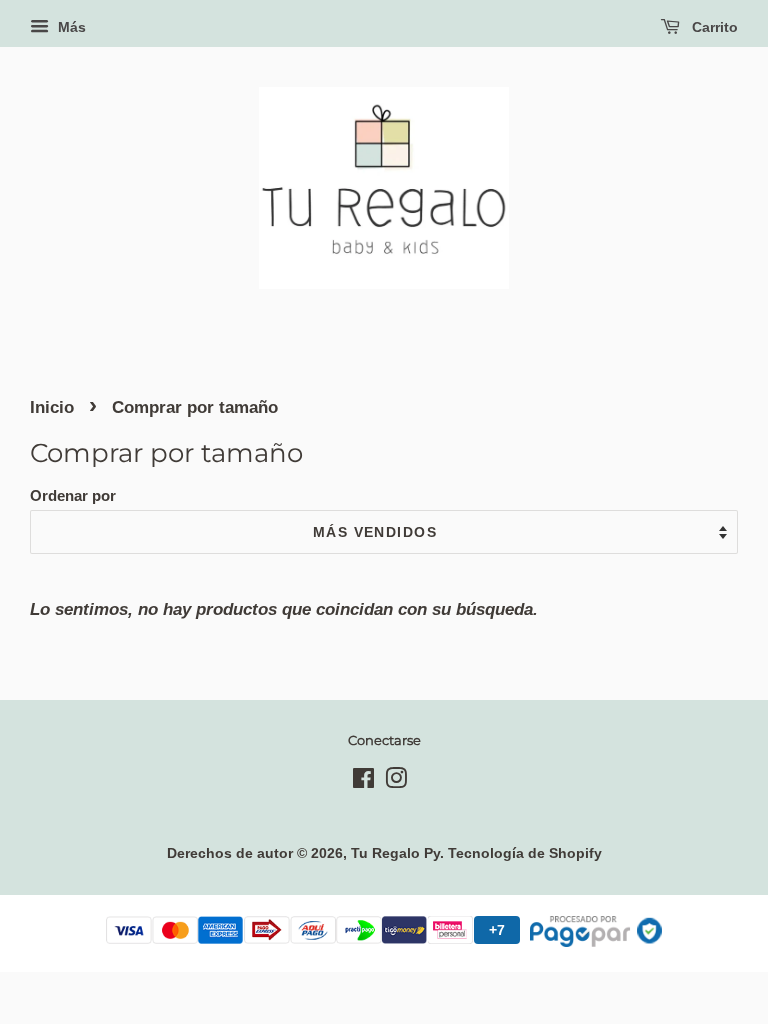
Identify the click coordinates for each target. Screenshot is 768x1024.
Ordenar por (73, 495)
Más (70, 27)
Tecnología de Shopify (525, 853)
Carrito (713, 27)
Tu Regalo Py (395, 853)
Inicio (52, 407)
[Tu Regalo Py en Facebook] (363, 782)
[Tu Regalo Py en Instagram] (396, 782)
